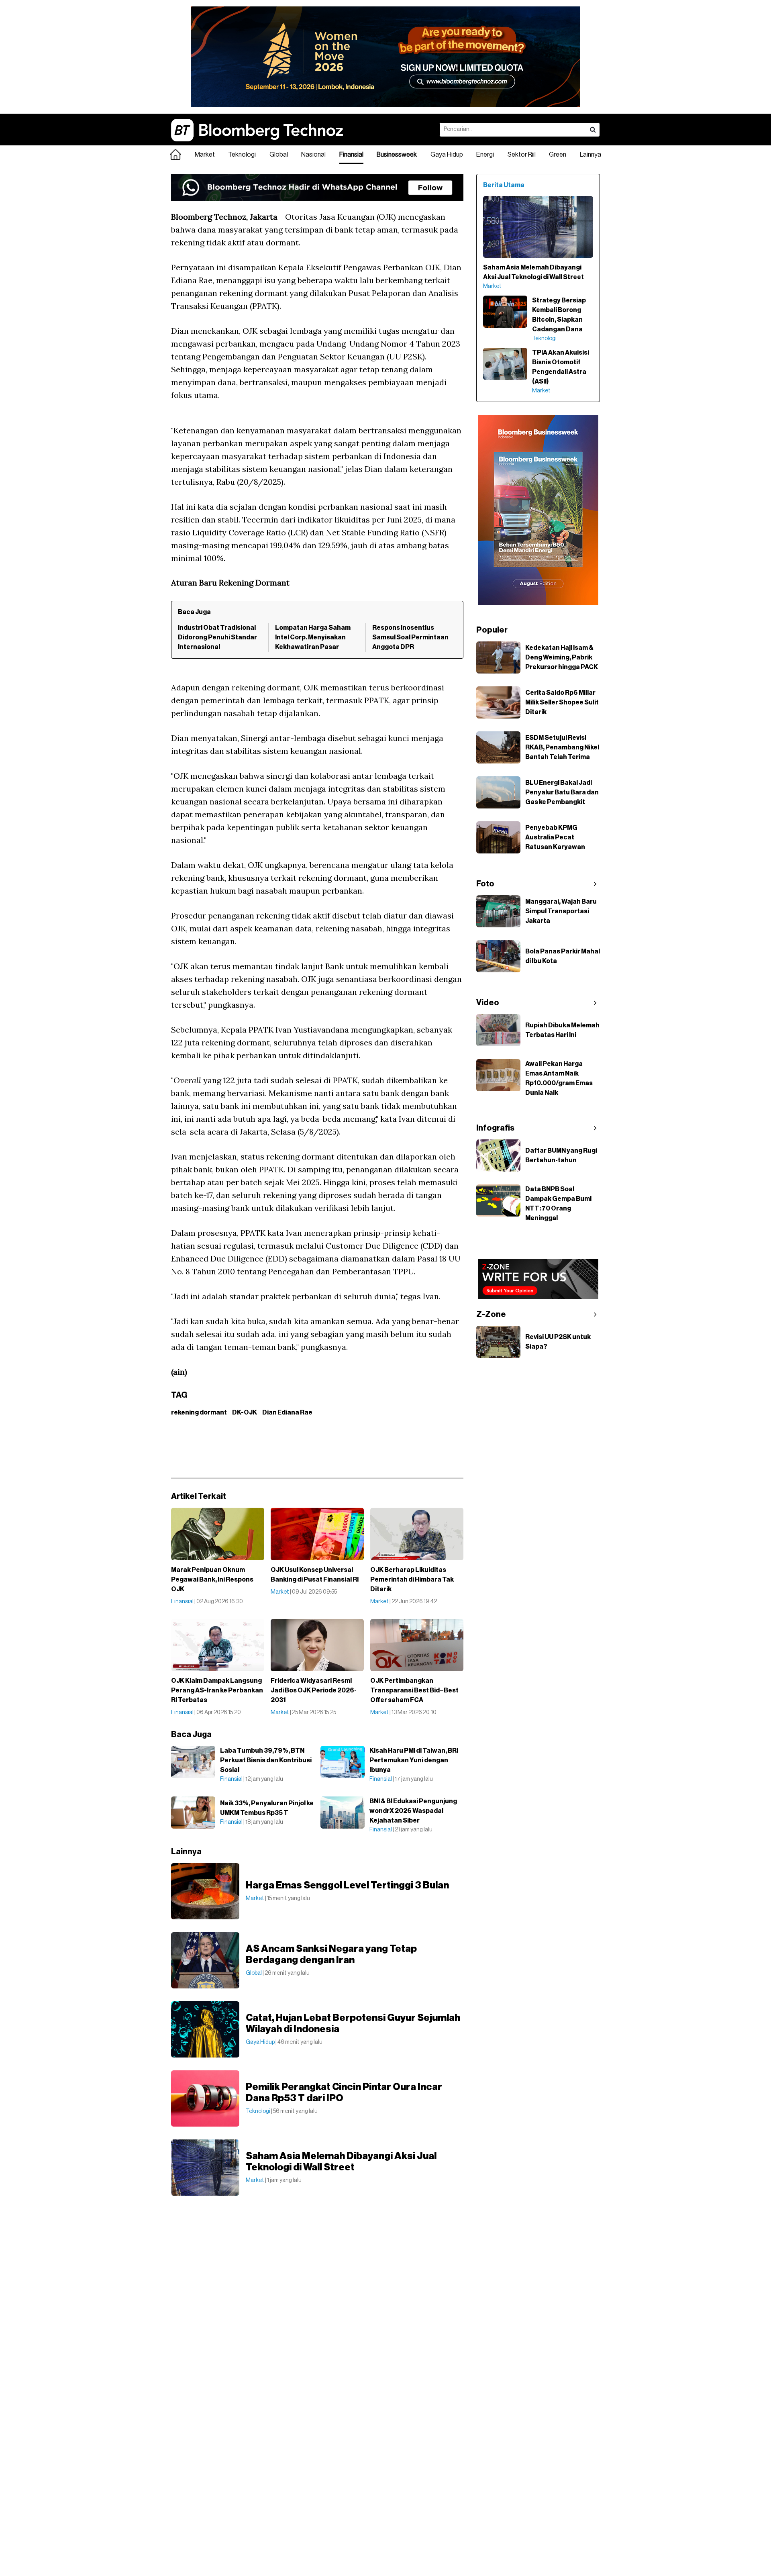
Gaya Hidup (447, 155)
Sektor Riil (522, 155)
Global (279, 155)
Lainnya (590, 155)
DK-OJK (245, 1413)
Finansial (351, 155)
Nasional (313, 155)
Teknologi (242, 155)
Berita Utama (504, 185)
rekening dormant (199, 1413)
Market (205, 155)
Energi (485, 155)
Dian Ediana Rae (287, 1413)
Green (558, 155)
